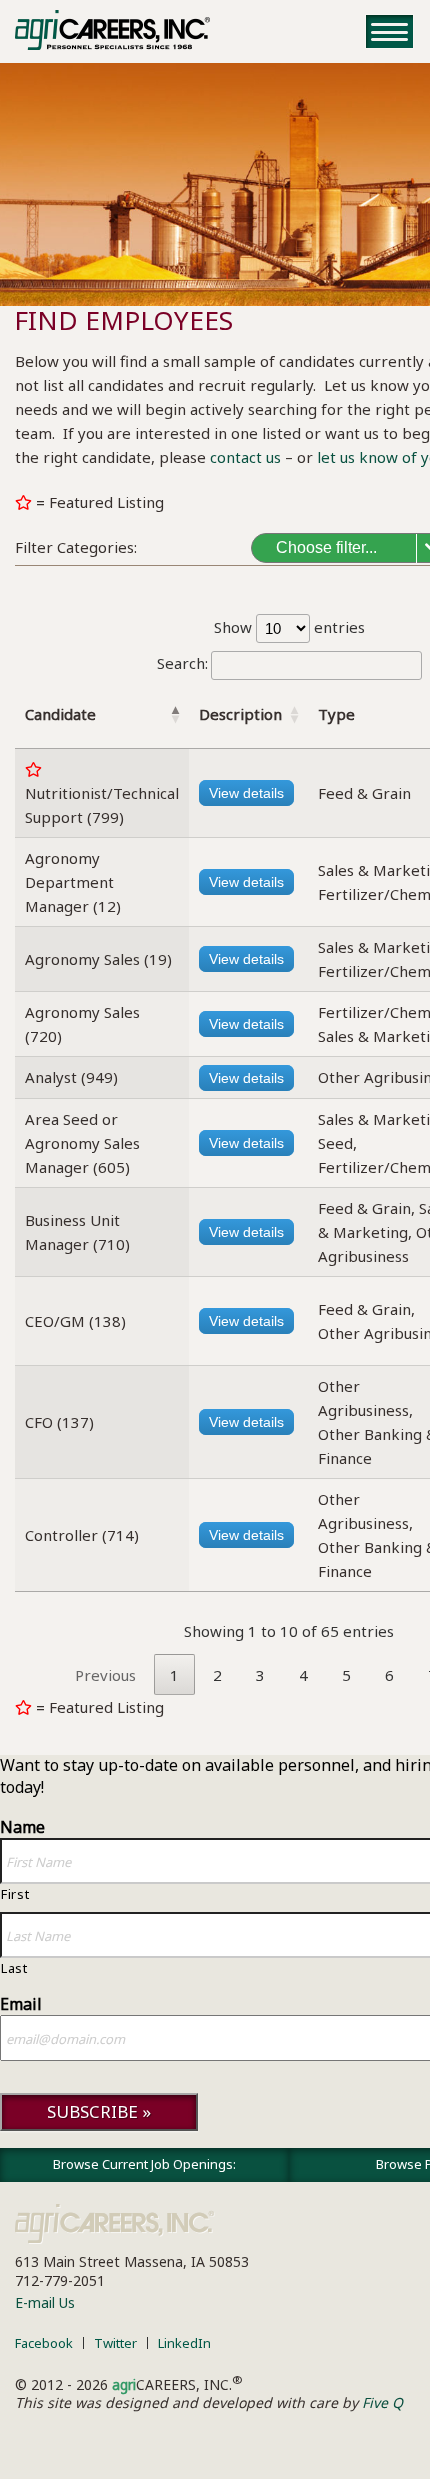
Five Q (382, 2402)
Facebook (44, 2343)
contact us (245, 457)
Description (240, 714)
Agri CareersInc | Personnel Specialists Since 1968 (115, 2224)
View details (246, 793)
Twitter (115, 2343)
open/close (389, 31)
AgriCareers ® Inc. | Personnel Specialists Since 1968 (112, 30)
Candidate (60, 714)
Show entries (289, 627)
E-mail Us (45, 2302)
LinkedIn (184, 2343)
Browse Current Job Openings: (144, 2164)
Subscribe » (99, 2111)
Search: (182, 663)
